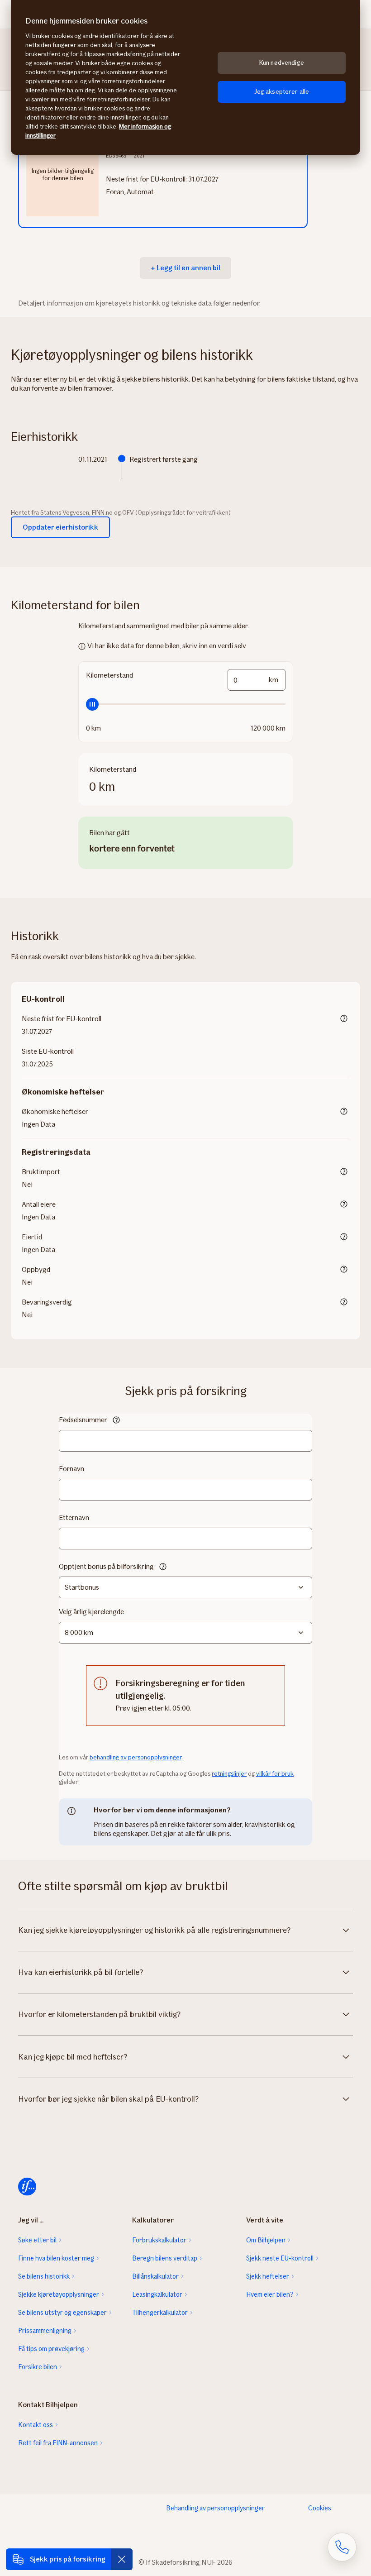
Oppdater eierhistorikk (60, 527)
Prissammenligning (45, 2331)
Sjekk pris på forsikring (68, 2559)
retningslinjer (229, 1774)
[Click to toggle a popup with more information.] (344, 1019)
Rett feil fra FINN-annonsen (58, 2443)
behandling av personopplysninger (136, 1757)
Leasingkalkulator (157, 2294)
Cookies (320, 2508)
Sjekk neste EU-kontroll (280, 2258)
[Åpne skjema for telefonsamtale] (342, 2547)
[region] (185, 77)
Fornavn (71, 1469)
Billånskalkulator (155, 2276)
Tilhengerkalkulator (160, 2313)
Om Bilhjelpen (266, 2240)
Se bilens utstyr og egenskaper (62, 2313)
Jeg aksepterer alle (282, 92)
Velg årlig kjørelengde (91, 1612)
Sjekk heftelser (268, 2276)
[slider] (186, 704)
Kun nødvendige (282, 63)
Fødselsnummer (83, 1420)
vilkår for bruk (275, 1774)
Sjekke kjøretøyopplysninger (59, 2294)
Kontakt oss (36, 2425)
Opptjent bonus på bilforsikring (106, 1566)
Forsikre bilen (38, 2367)
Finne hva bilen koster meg (56, 2258)
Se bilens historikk (44, 2276)
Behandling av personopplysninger (215, 2508)
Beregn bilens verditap (165, 2258)
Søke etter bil (37, 2240)
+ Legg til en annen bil (185, 268)
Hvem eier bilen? (270, 2294)
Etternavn (74, 1517)
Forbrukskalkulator (159, 2240)
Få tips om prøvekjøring (51, 2349)
